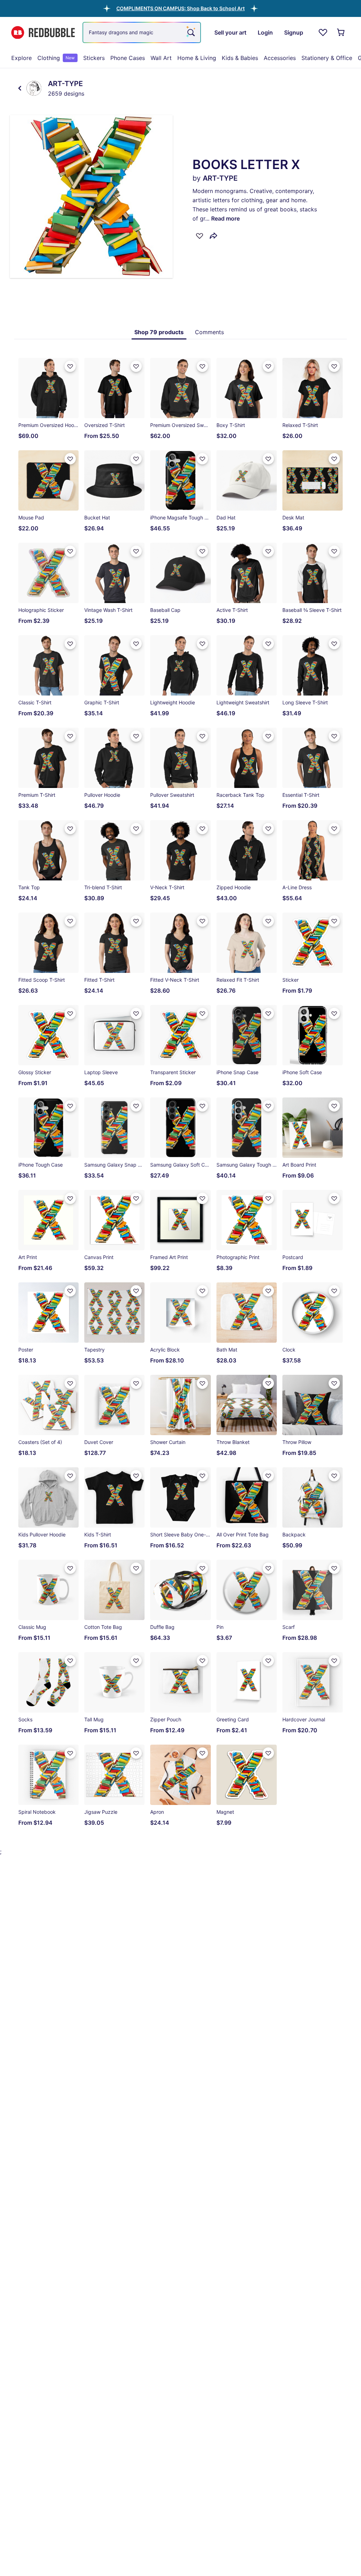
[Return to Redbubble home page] (43, 33)
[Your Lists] (323, 32)
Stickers (94, 58)
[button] (180, 8)
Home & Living (197, 58)
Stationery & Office (327, 58)
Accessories (280, 58)
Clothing (56, 58)
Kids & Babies (240, 58)
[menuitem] (22, 58)
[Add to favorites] (200, 236)
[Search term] (190, 32)
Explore (22, 58)
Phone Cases (128, 58)
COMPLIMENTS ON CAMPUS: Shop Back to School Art (180, 8)
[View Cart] (341, 32)
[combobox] (142, 32)
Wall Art (161, 58)
